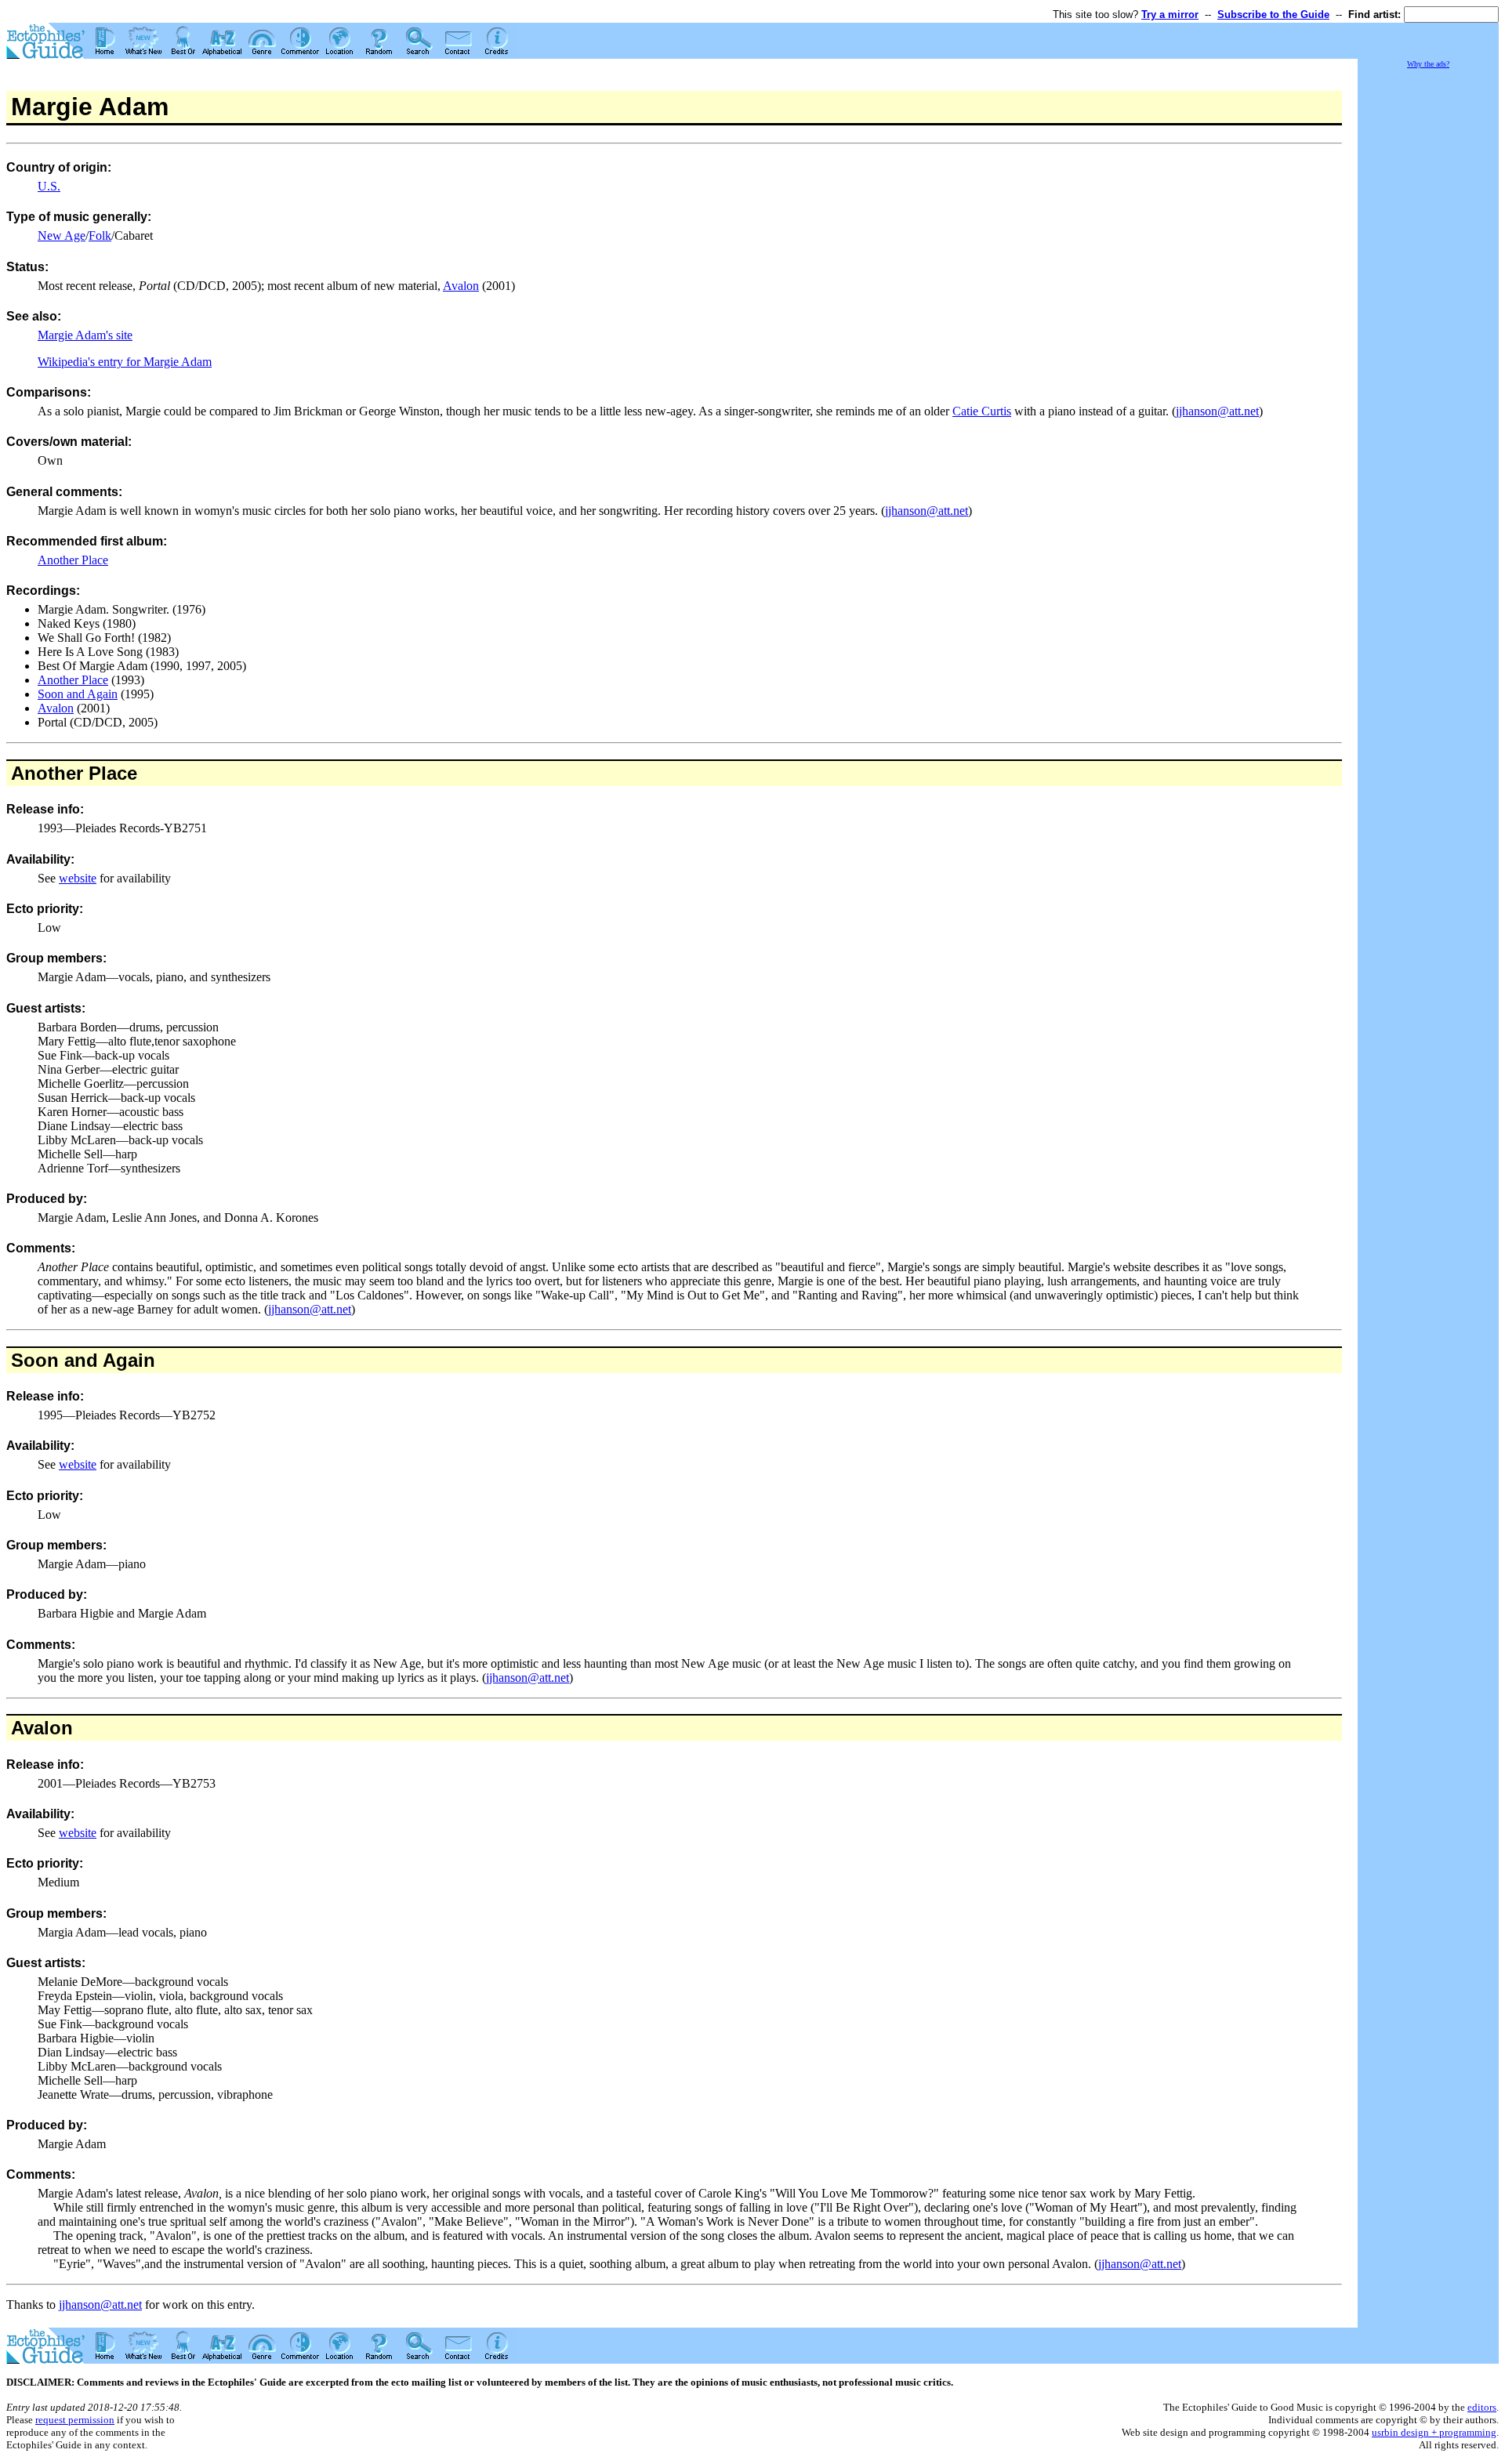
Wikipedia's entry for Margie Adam (125, 362)
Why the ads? (1428, 64)
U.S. (49, 186)
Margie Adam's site (85, 335)
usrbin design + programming (1434, 2432)
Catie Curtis (982, 411)
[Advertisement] (1428, 306)
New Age (62, 236)
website (78, 878)
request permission (75, 2420)
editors (1482, 2407)
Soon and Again (78, 694)
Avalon (461, 286)
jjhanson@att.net (1217, 411)
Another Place (73, 560)
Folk (100, 236)
